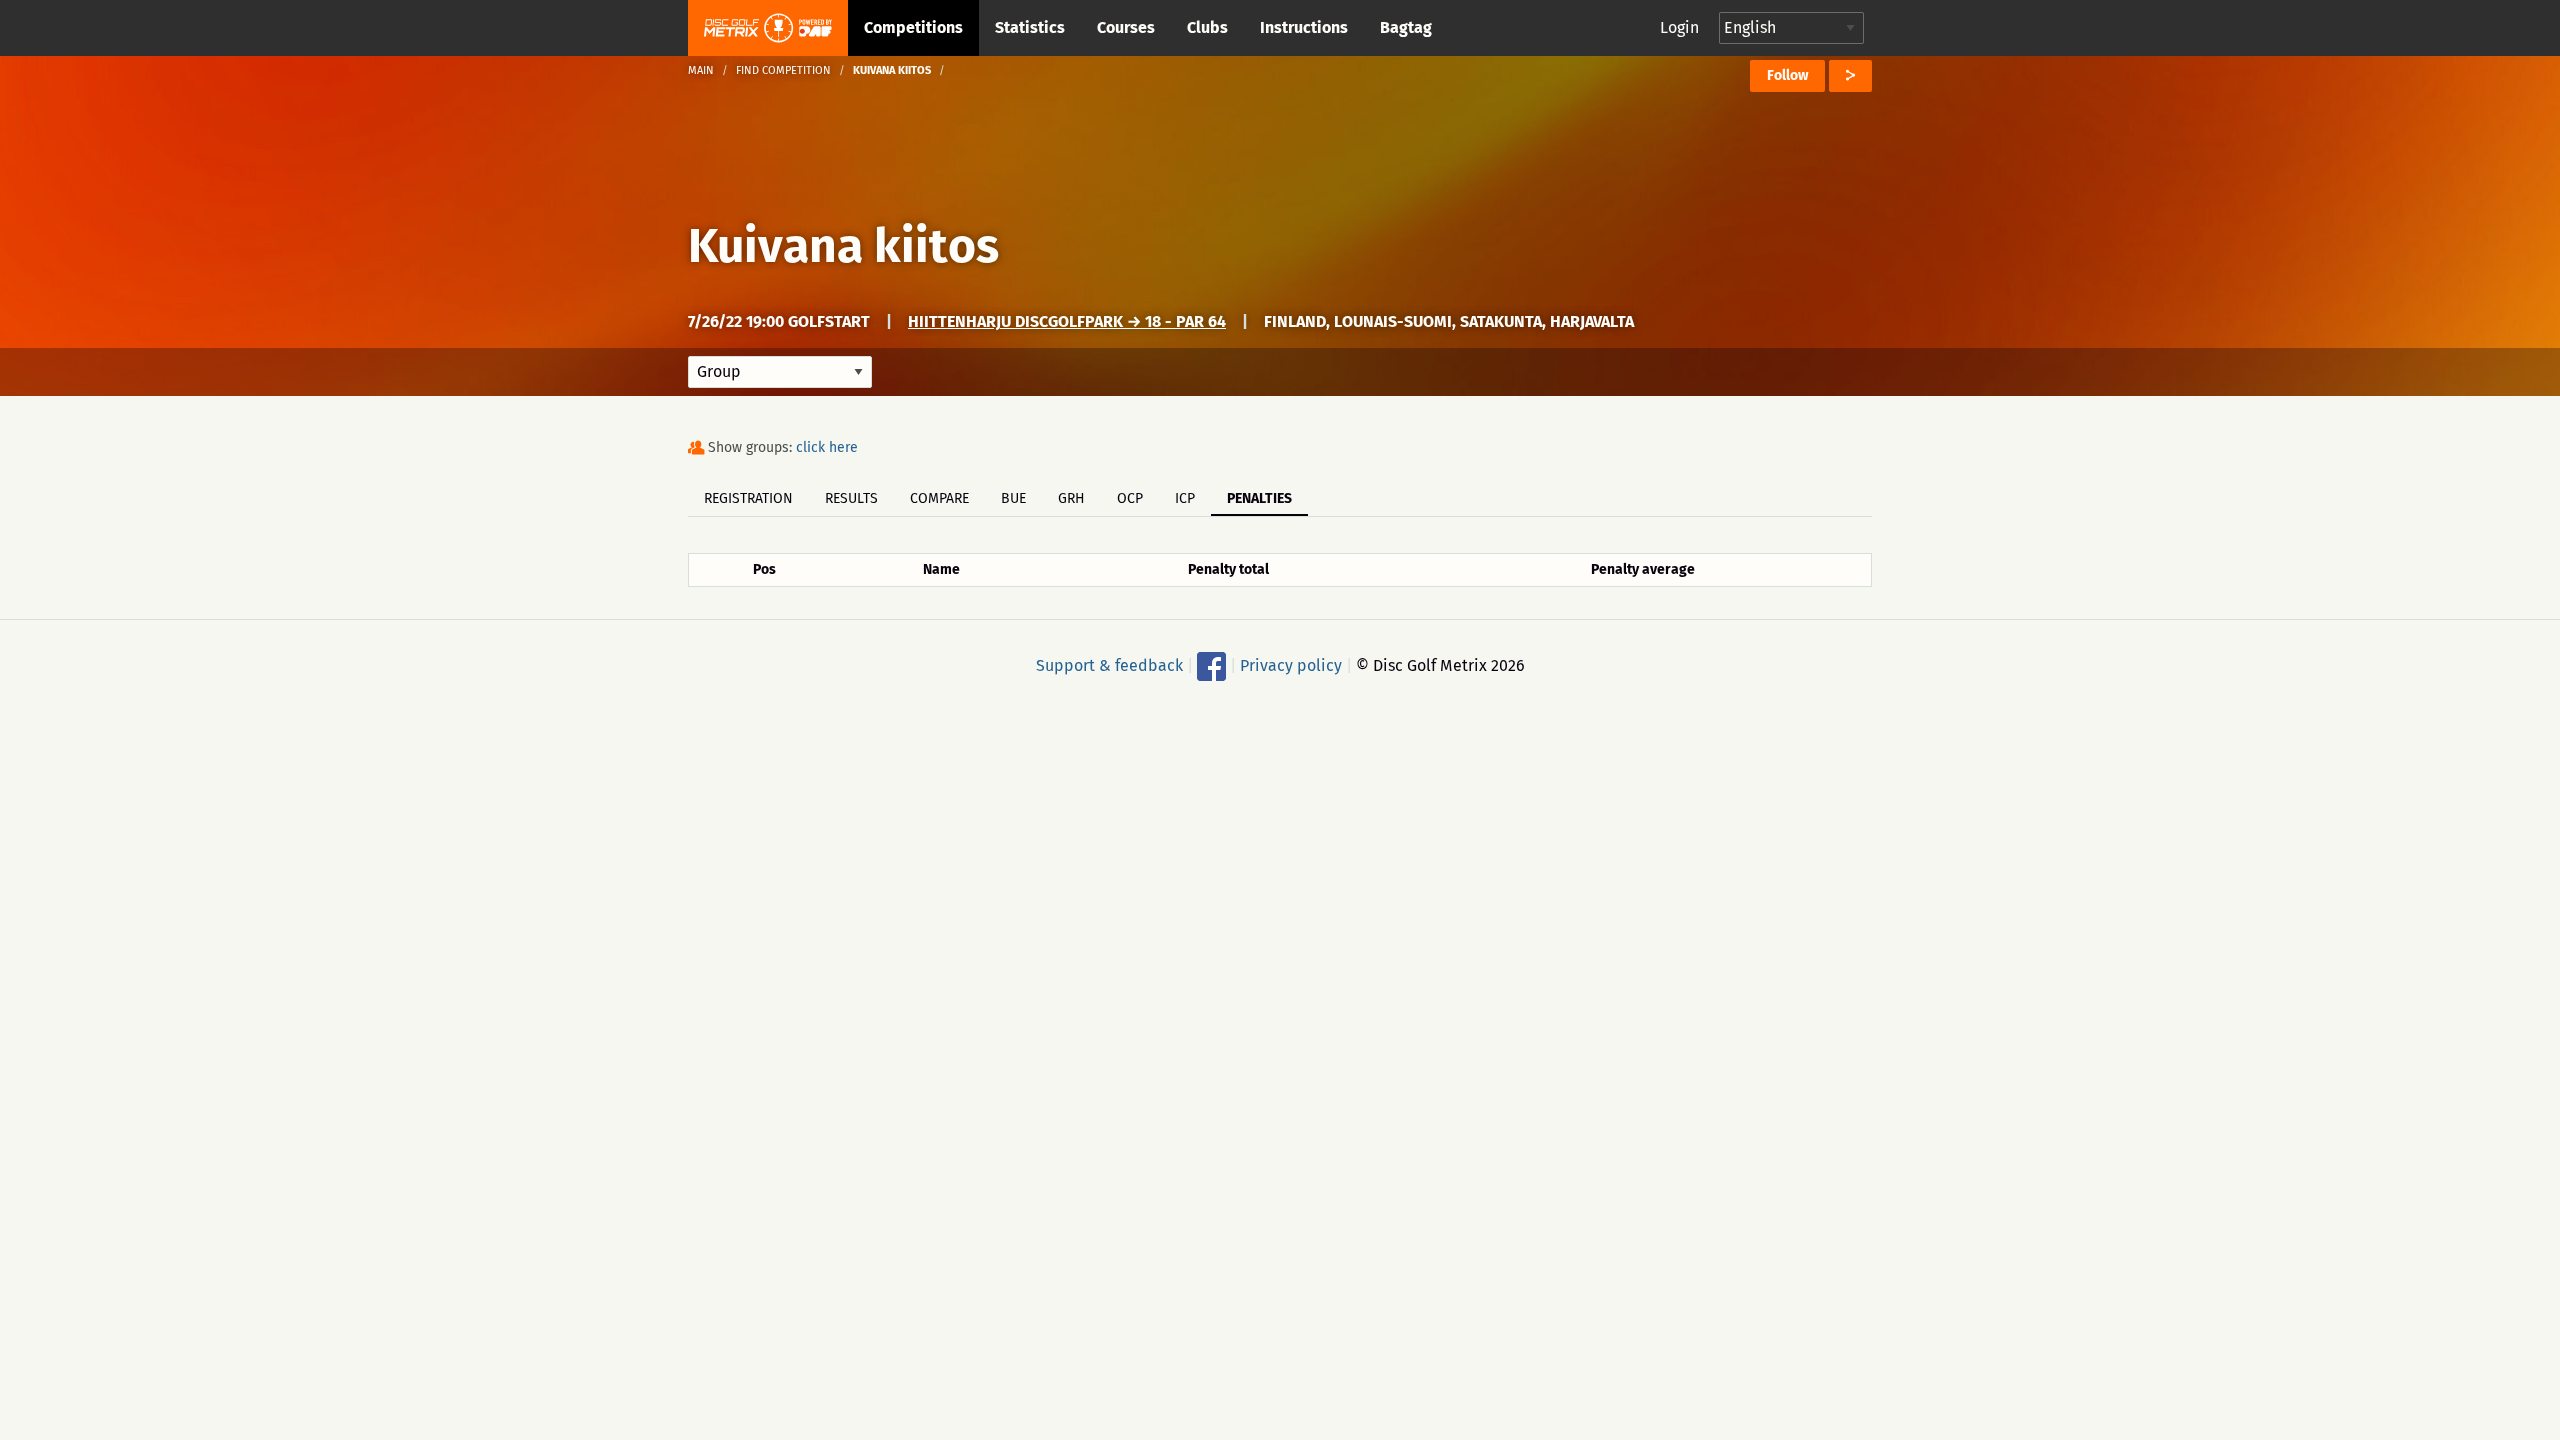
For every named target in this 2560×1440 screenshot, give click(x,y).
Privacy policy (1291, 665)
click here (827, 447)
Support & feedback (1109, 665)
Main (701, 70)
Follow (1787, 75)
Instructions (1304, 27)
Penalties (1259, 498)
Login (1679, 27)
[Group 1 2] (780, 372)
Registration (748, 498)
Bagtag (1406, 27)
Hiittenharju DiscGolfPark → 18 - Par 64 (1067, 321)
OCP (1130, 498)
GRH (1071, 498)
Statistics (1030, 27)
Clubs (1207, 27)
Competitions (913, 27)
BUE (1013, 498)
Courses (1126, 27)
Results (851, 498)
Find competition (783, 70)
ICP (1185, 498)
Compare (939, 498)
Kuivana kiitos (843, 246)
